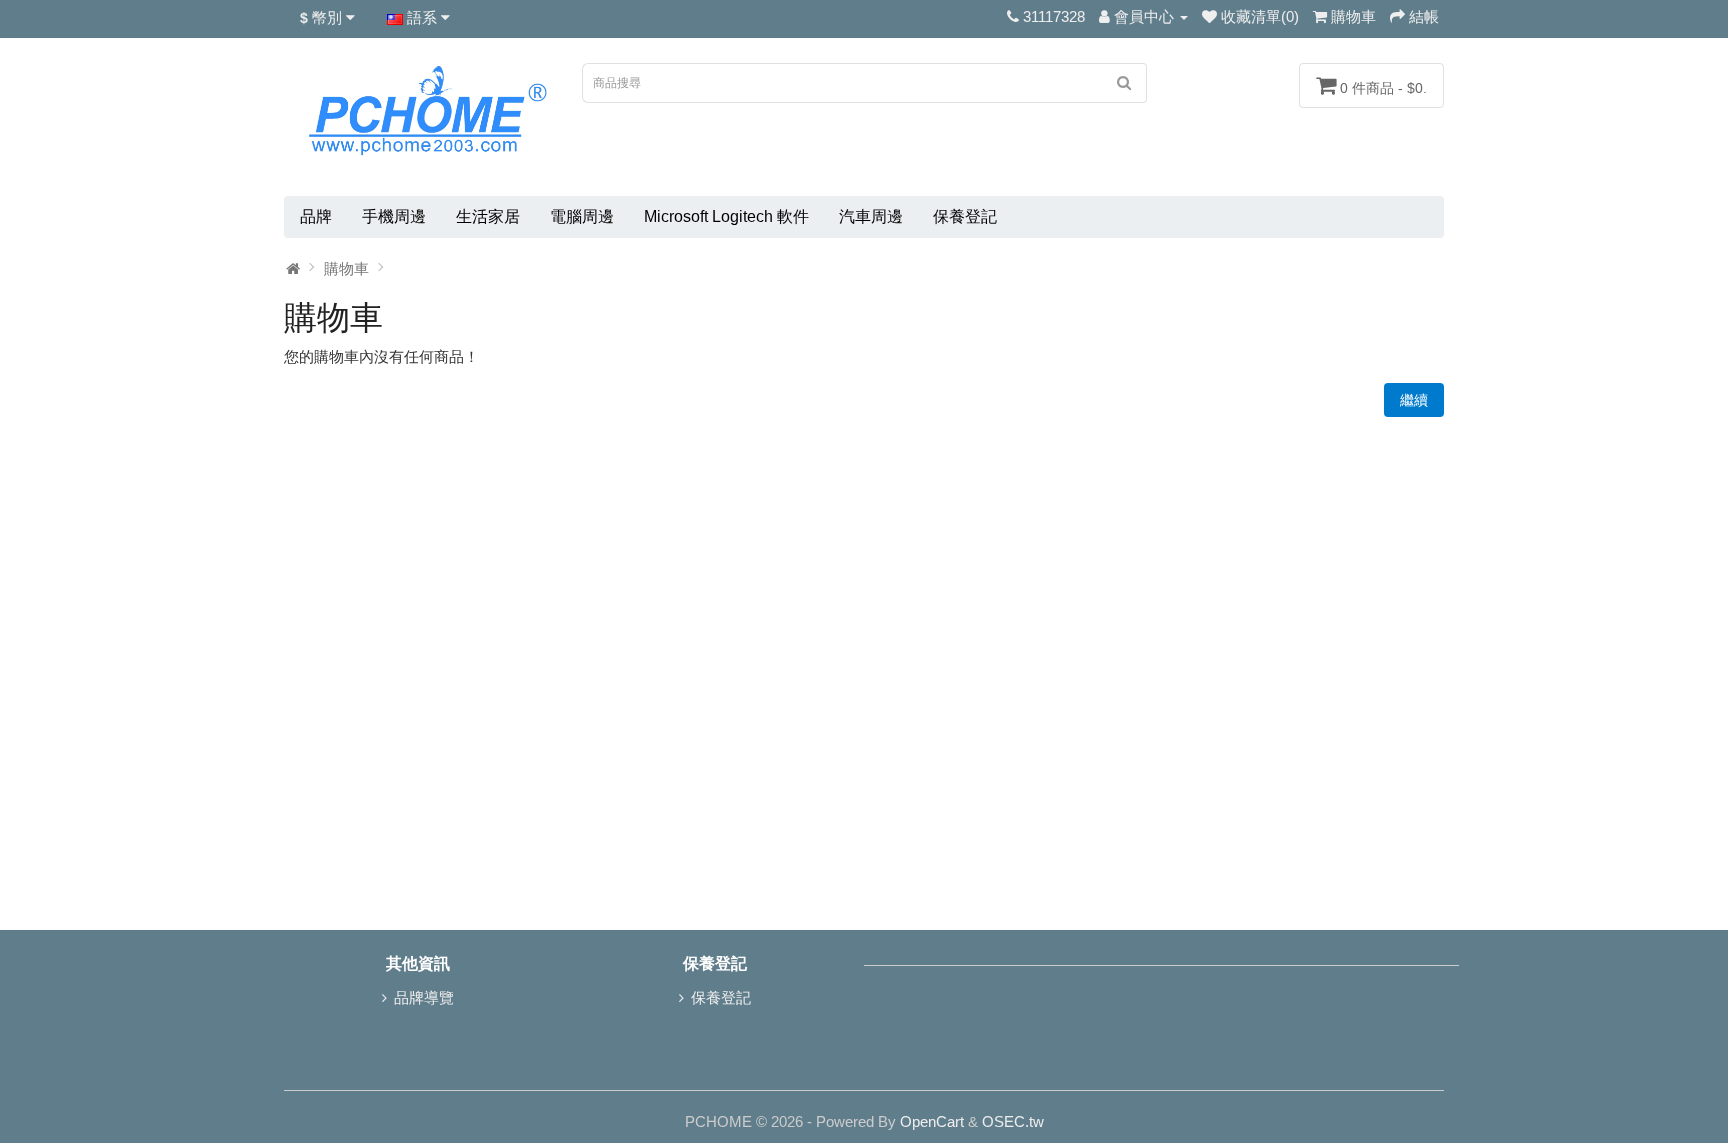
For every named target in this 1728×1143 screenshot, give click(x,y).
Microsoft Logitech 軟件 (726, 216)
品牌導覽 (424, 997)
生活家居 (488, 216)
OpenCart (932, 1121)
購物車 (346, 268)
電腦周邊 (582, 216)
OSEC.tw (1013, 1121)
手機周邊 (394, 216)
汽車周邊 (871, 216)
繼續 (1414, 400)
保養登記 (965, 216)
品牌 (316, 216)
